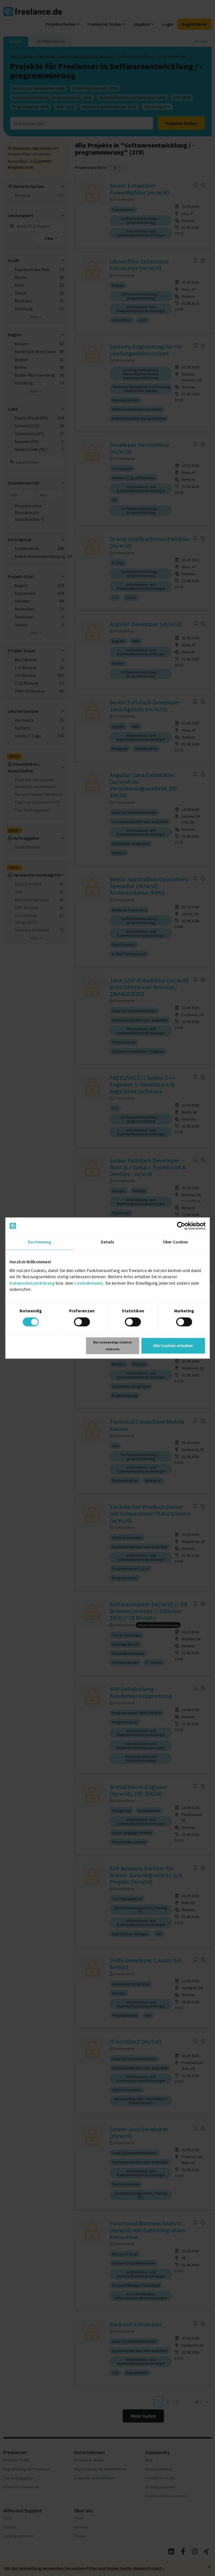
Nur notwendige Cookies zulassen (113, 1346)
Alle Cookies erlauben (173, 1346)
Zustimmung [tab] (39, 1242)
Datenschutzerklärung (32, 1283)
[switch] (82, 1322)
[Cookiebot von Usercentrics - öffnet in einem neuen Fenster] (181, 1226)
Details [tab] (108, 1242)
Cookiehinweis (89, 1283)
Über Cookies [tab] (176, 1242)
